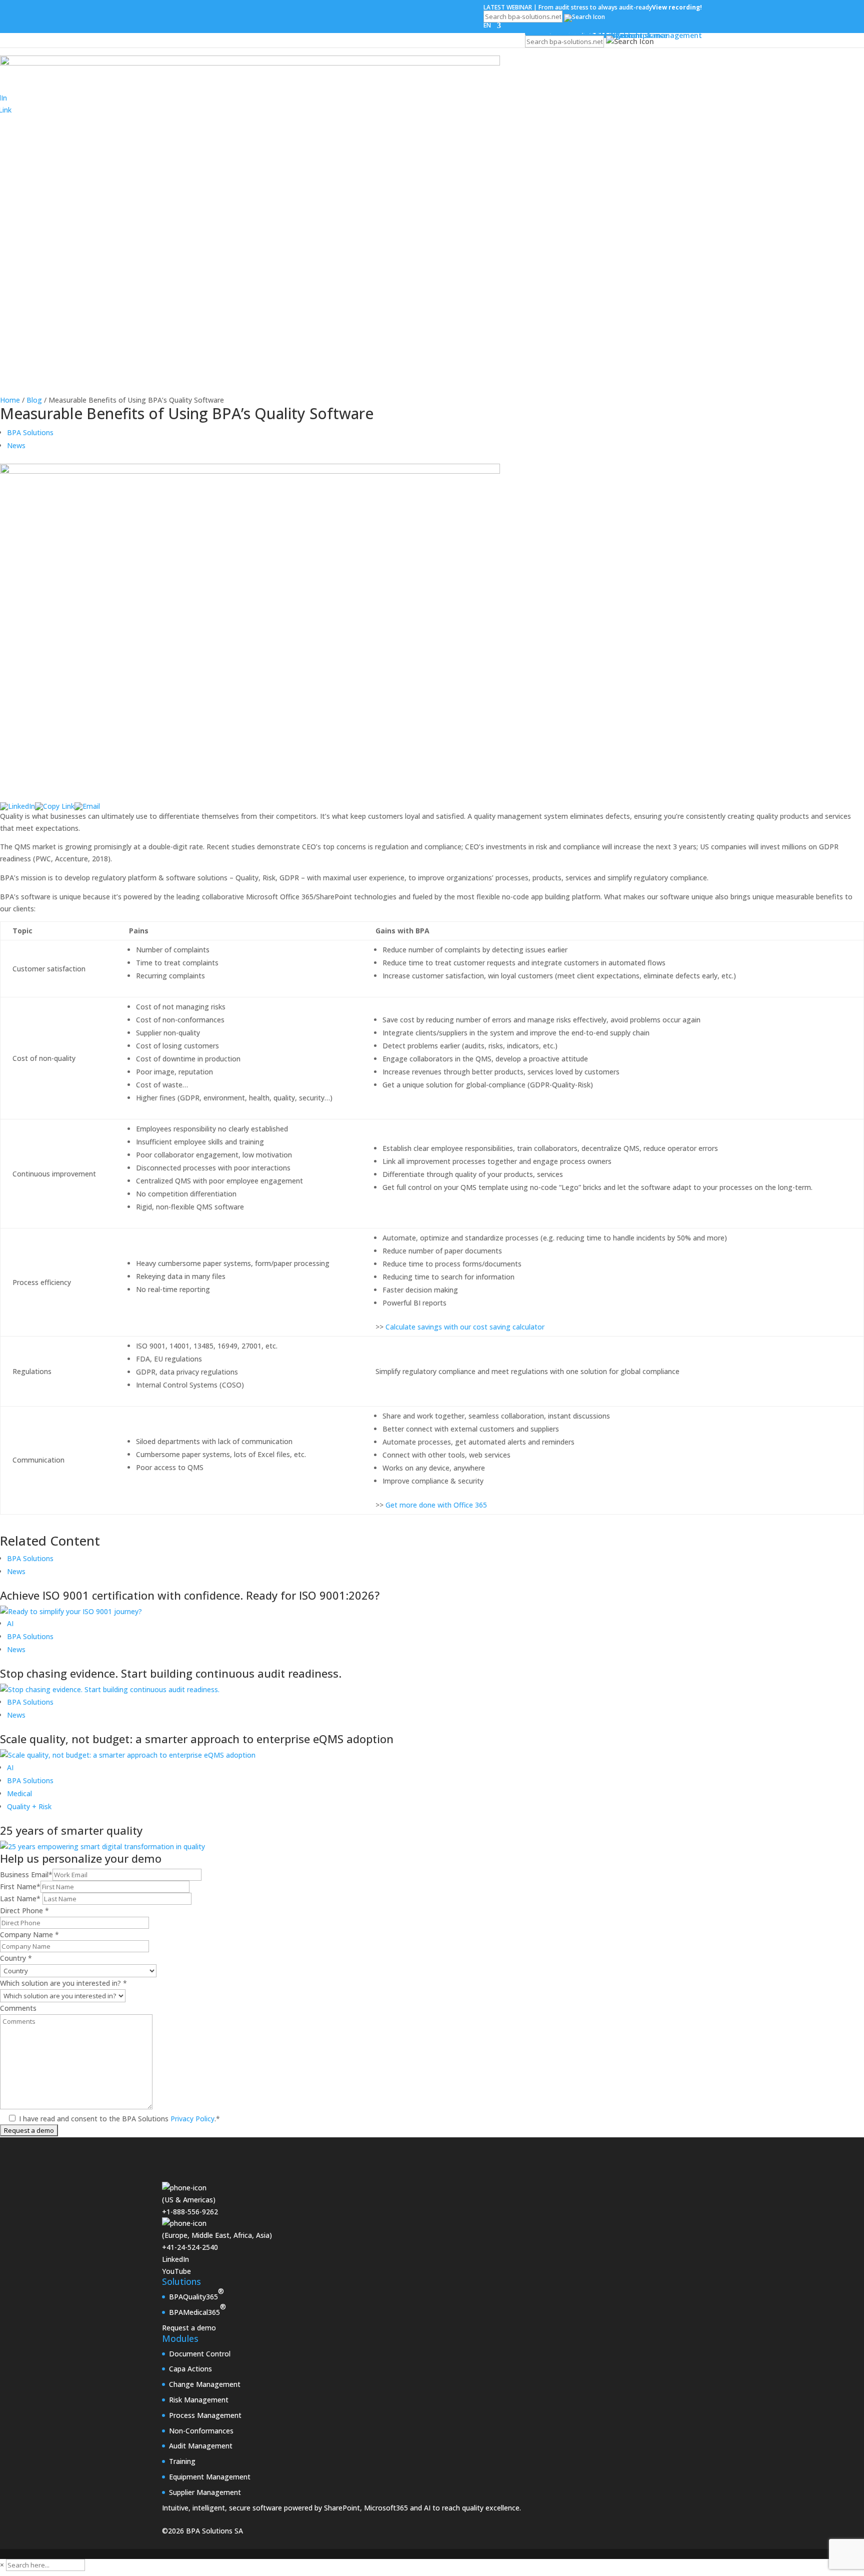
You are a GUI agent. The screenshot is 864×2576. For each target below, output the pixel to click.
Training (182, 2461)
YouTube (176, 2271)
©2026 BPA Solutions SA (202, 2531)
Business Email (26, 1874)
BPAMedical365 (197, 2309)
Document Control (200, 2354)
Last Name (20, 1898)
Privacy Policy (191, 2119)
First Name (20, 1886)
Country (16, 1958)
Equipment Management (210, 2477)
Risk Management (199, 2400)
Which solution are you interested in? (63, 1983)
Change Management (205, 2384)
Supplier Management (205, 2492)
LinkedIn (175, 2259)
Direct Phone (24, 1910)
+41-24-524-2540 (190, 2247)
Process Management (205, 2415)
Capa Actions (190, 2369)
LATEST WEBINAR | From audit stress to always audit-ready (593, 7)
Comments (18, 2008)
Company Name (29, 1935)
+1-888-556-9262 (190, 2212)
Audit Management (201, 2446)
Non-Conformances (201, 2431)
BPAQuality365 (196, 2294)
